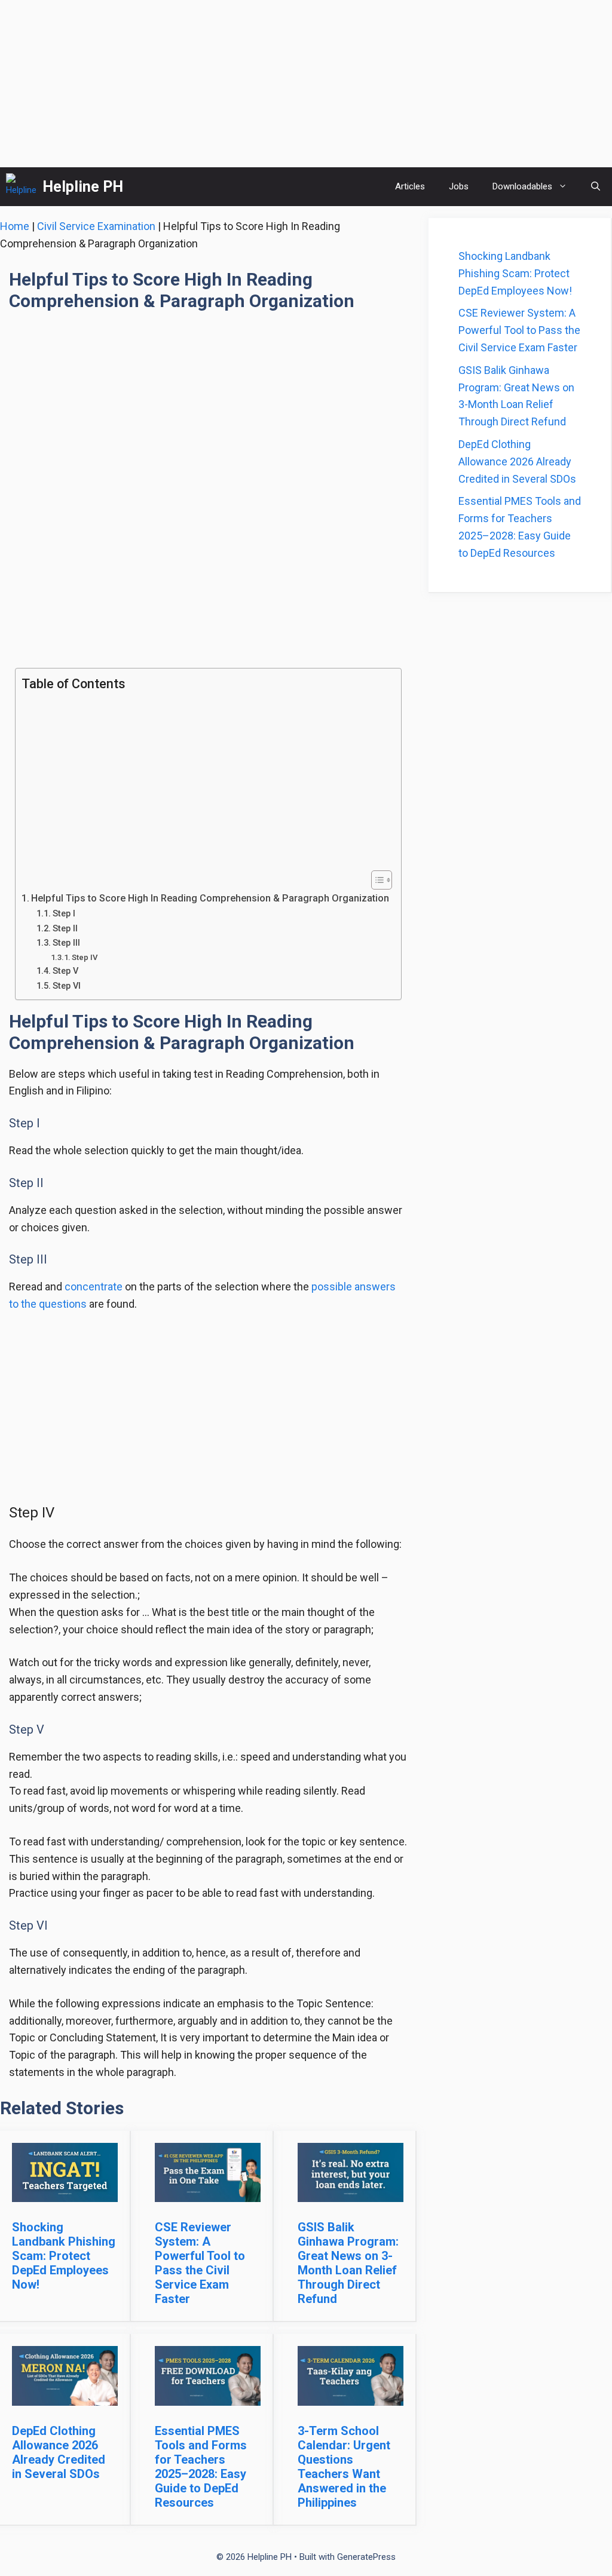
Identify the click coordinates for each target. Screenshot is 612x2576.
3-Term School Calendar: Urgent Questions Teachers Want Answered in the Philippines (344, 2467)
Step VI (67, 986)
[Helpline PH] (21, 187)
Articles (410, 186)
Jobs (459, 186)
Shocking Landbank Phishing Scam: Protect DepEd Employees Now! (64, 2256)
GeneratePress (366, 2557)
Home (15, 226)
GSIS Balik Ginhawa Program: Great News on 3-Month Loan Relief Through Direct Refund (348, 2263)
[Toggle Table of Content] (376, 880)
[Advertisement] (306, 84)
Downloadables (522, 186)
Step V (65, 971)
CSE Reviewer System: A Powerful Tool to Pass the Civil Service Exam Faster (200, 2263)
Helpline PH (83, 187)
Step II (65, 928)
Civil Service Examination (96, 226)
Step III (66, 943)
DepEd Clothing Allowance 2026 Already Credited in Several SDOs (59, 2452)
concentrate (94, 1287)
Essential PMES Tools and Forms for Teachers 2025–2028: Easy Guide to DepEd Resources (201, 2467)
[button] (596, 187)
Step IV (85, 957)
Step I (64, 913)
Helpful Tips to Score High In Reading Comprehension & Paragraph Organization (210, 898)
